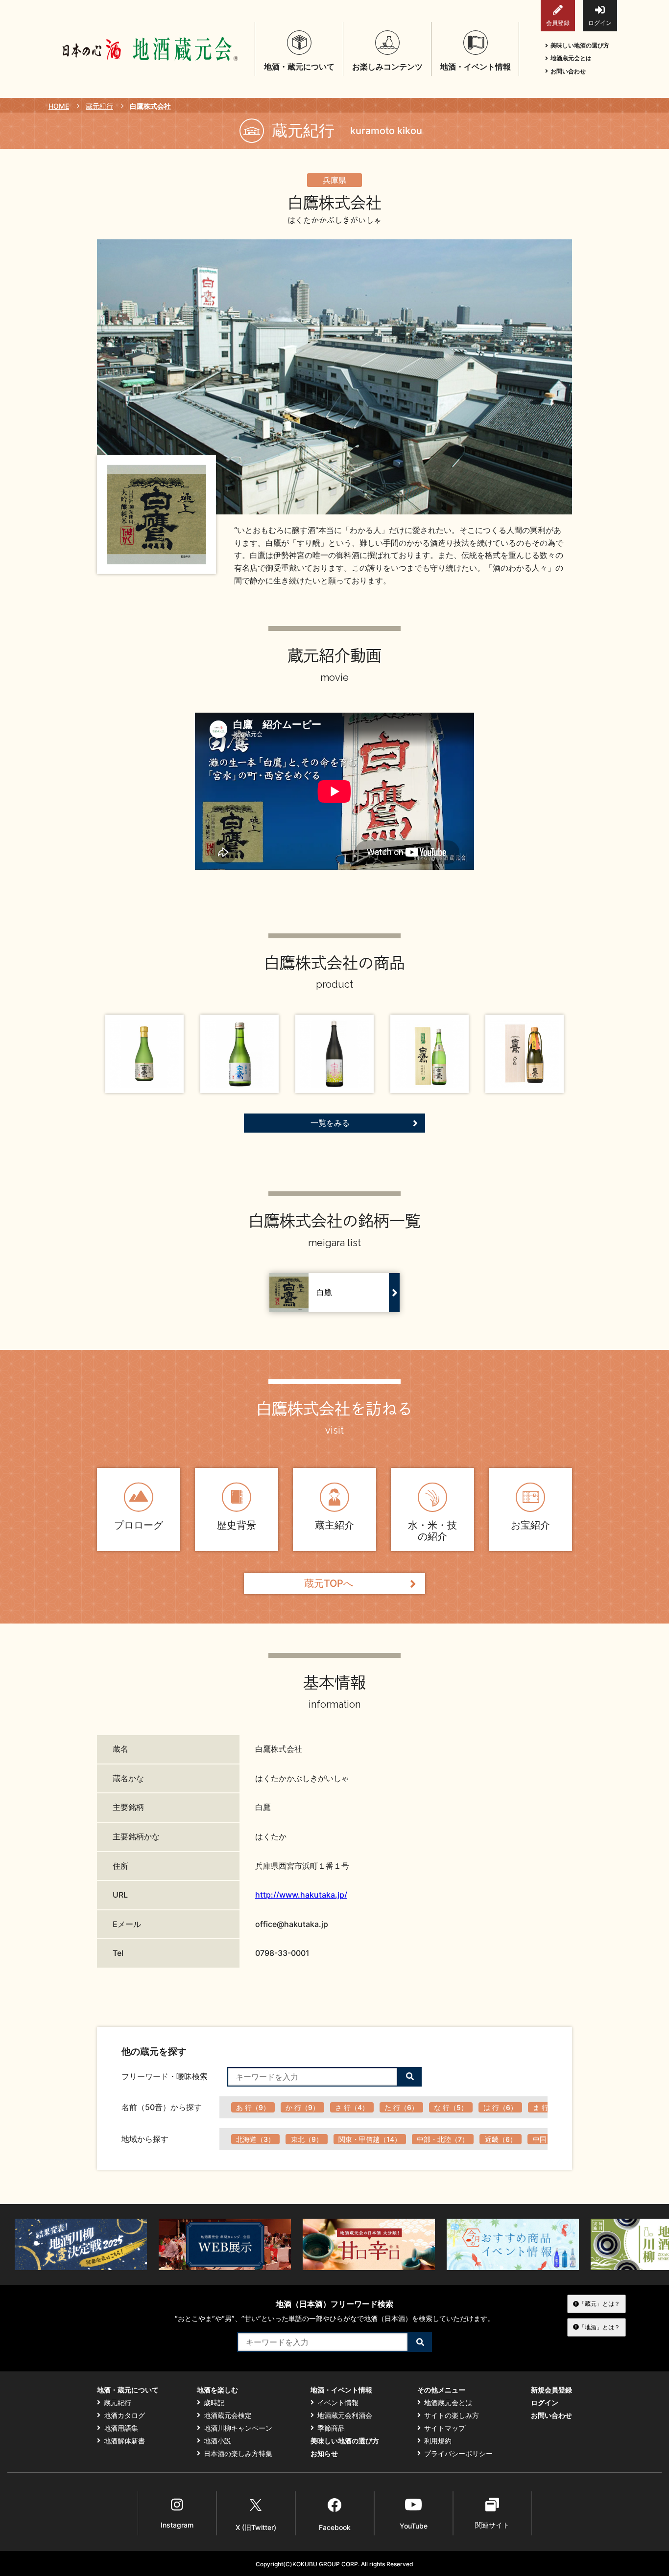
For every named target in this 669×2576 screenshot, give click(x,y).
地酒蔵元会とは (571, 58)
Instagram (177, 2525)
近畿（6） (501, 2139)
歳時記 (214, 2403)
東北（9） (307, 2139)
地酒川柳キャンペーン (238, 2428)
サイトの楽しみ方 (452, 2415)
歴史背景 (237, 1525)
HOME (59, 106)
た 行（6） (401, 2107)
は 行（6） (500, 2107)
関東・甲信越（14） (370, 2139)
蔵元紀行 (99, 106)
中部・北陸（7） (443, 2139)
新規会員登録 (551, 2390)
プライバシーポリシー (458, 2454)
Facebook (335, 2527)
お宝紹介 (530, 1525)
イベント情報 (338, 2403)
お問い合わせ (568, 71)
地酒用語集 (121, 2428)
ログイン (600, 23)
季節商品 (331, 2428)
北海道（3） (255, 2139)
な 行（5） (451, 2107)
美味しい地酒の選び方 (580, 45)
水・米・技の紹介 (432, 1531)
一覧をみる (330, 1123)
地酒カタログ (124, 2415)
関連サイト (492, 2525)
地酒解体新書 (124, 2441)
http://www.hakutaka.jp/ (301, 1895)
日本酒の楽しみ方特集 (238, 2454)
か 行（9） (302, 2107)
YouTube (414, 2526)
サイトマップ (445, 2428)
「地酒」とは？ (599, 2327)
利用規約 (438, 2441)
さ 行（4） (352, 2107)
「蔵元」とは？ (599, 2304)
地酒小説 (217, 2441)
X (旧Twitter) (256, 2527)
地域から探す (145, 2139)
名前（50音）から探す (162, 2107)
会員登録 (558, 23)
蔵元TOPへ (329, 1583)
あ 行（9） (253, 2107)
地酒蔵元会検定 (228, 2415)
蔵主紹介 (334, 1525)
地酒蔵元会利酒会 (345, 2415)
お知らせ (324, 2454)
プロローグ (139, 1525)
